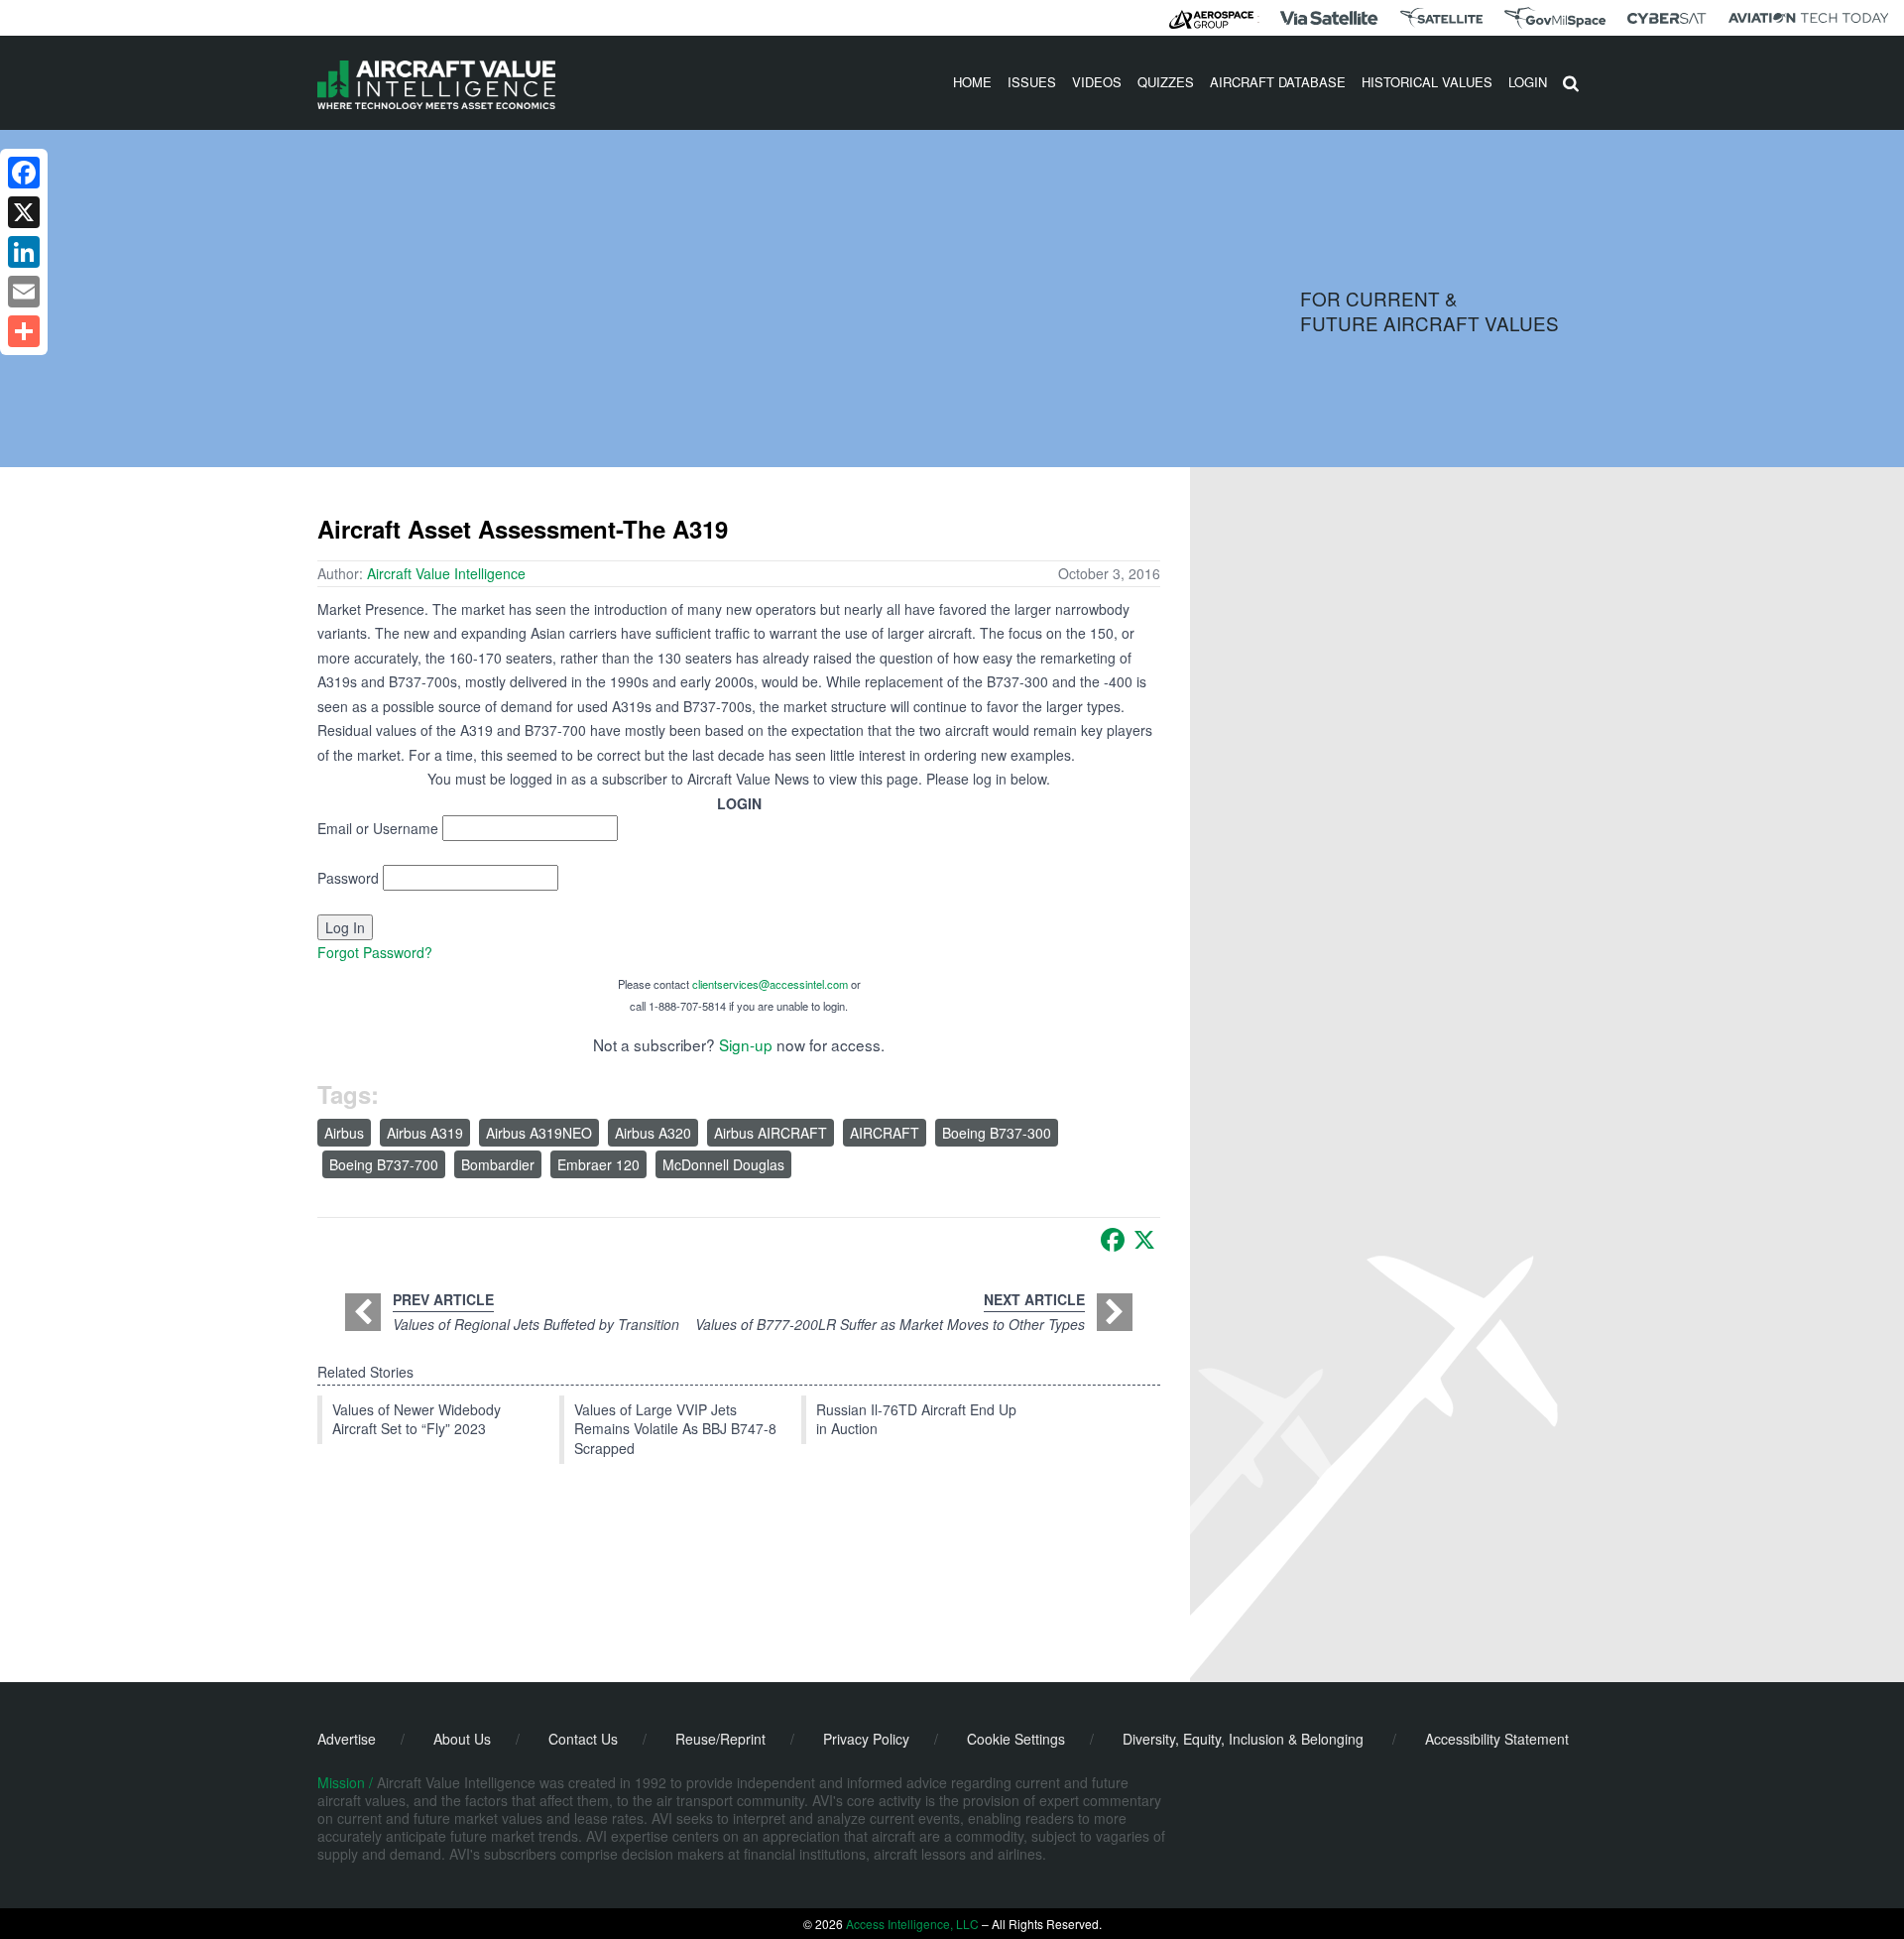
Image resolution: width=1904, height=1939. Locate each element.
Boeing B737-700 (384, 1164)
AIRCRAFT (885, 1133)
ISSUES (1032, 82)
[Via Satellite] (1329, 18)
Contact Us (583, 1739)
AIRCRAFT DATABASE (1278, 82)
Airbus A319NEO (539, 1133)
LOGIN (1528, 82)
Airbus (344, 1133)
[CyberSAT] (1666, 18)
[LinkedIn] (24, 252)
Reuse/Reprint (720, 1739)
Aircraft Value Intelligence (446, 573)
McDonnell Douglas (723, 1164)
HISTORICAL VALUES (1427, 82)
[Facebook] (1113, 1240)
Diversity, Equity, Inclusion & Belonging (1243, 1739)
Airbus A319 (425, 1133)
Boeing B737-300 (997, 1133)
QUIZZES (1166, 82)
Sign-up (746, 1044)
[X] (1144, 1240)
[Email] (24, 292)
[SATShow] (1441, 18)
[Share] (24, 331)
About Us (462, 1739)
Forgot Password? (375, 952)
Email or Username (378, 828)
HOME (972, 82)
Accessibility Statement (1497, 1739)
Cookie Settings (1016, 1739)
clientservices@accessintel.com (770, 984)
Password (348, 878)
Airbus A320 (653, 1133)
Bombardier (498, 1164)
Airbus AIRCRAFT (771, 1133)
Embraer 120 (598, 1164)
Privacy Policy (866, 1739)
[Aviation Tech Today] (1809, 18)
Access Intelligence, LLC (912, 1924)
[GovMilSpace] (1555, 18)
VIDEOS (1097, 82)
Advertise (347, 1739)
